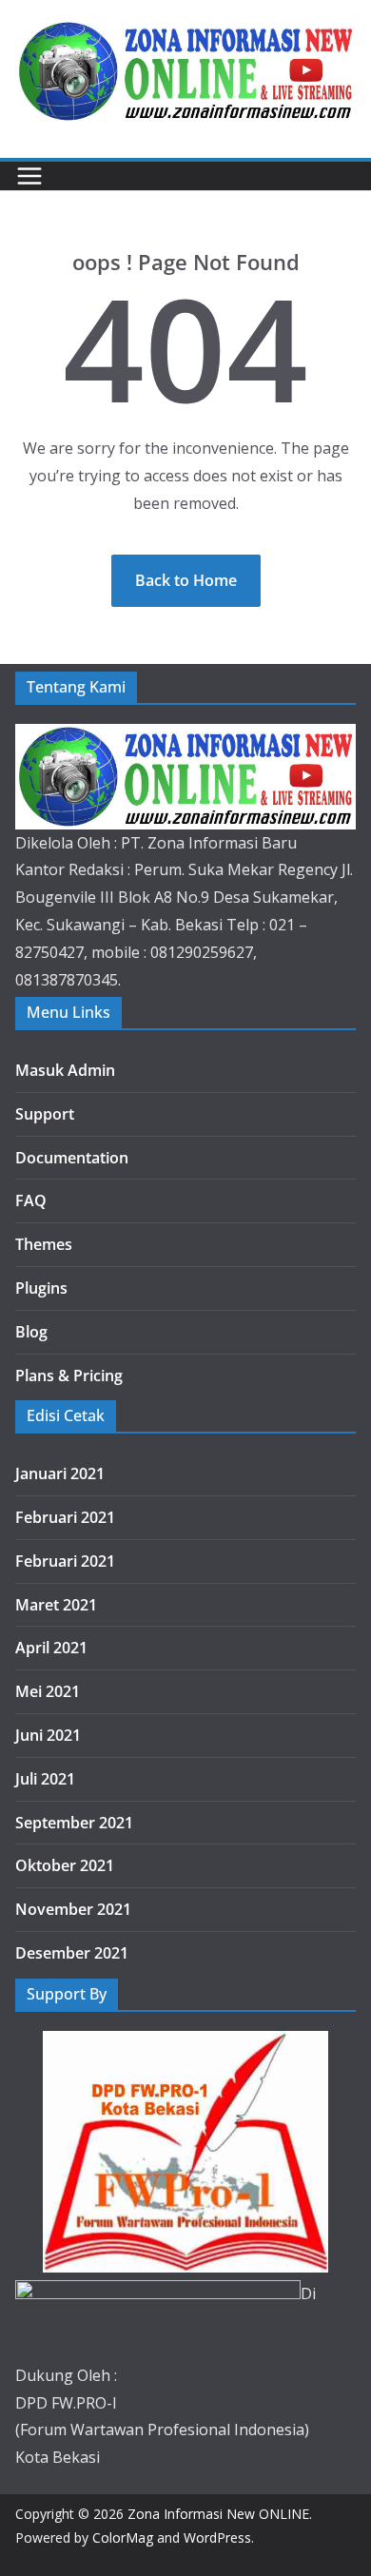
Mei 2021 (48, 1691)
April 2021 (51, 1648)
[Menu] (29, 176)
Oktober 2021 (65, 1865)
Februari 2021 (65, 1517)
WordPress (217, 2537)
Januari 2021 (60, 1473)
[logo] (185, 737)
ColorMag (123, 2537)
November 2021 (73, 1909)
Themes (44, 1244)
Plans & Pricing (69, 1376)
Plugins (41, 1288)
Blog (31, 1332)
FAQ (31, 1200)
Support (45, 1114)
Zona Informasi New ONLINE (218, 2514)
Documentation (72, 1158)
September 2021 (74, 1823)
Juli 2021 (45, 1779)
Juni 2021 (48, 1735)
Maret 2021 (56, 1605)
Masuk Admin (65, 1070)
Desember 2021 (72, 1953)
